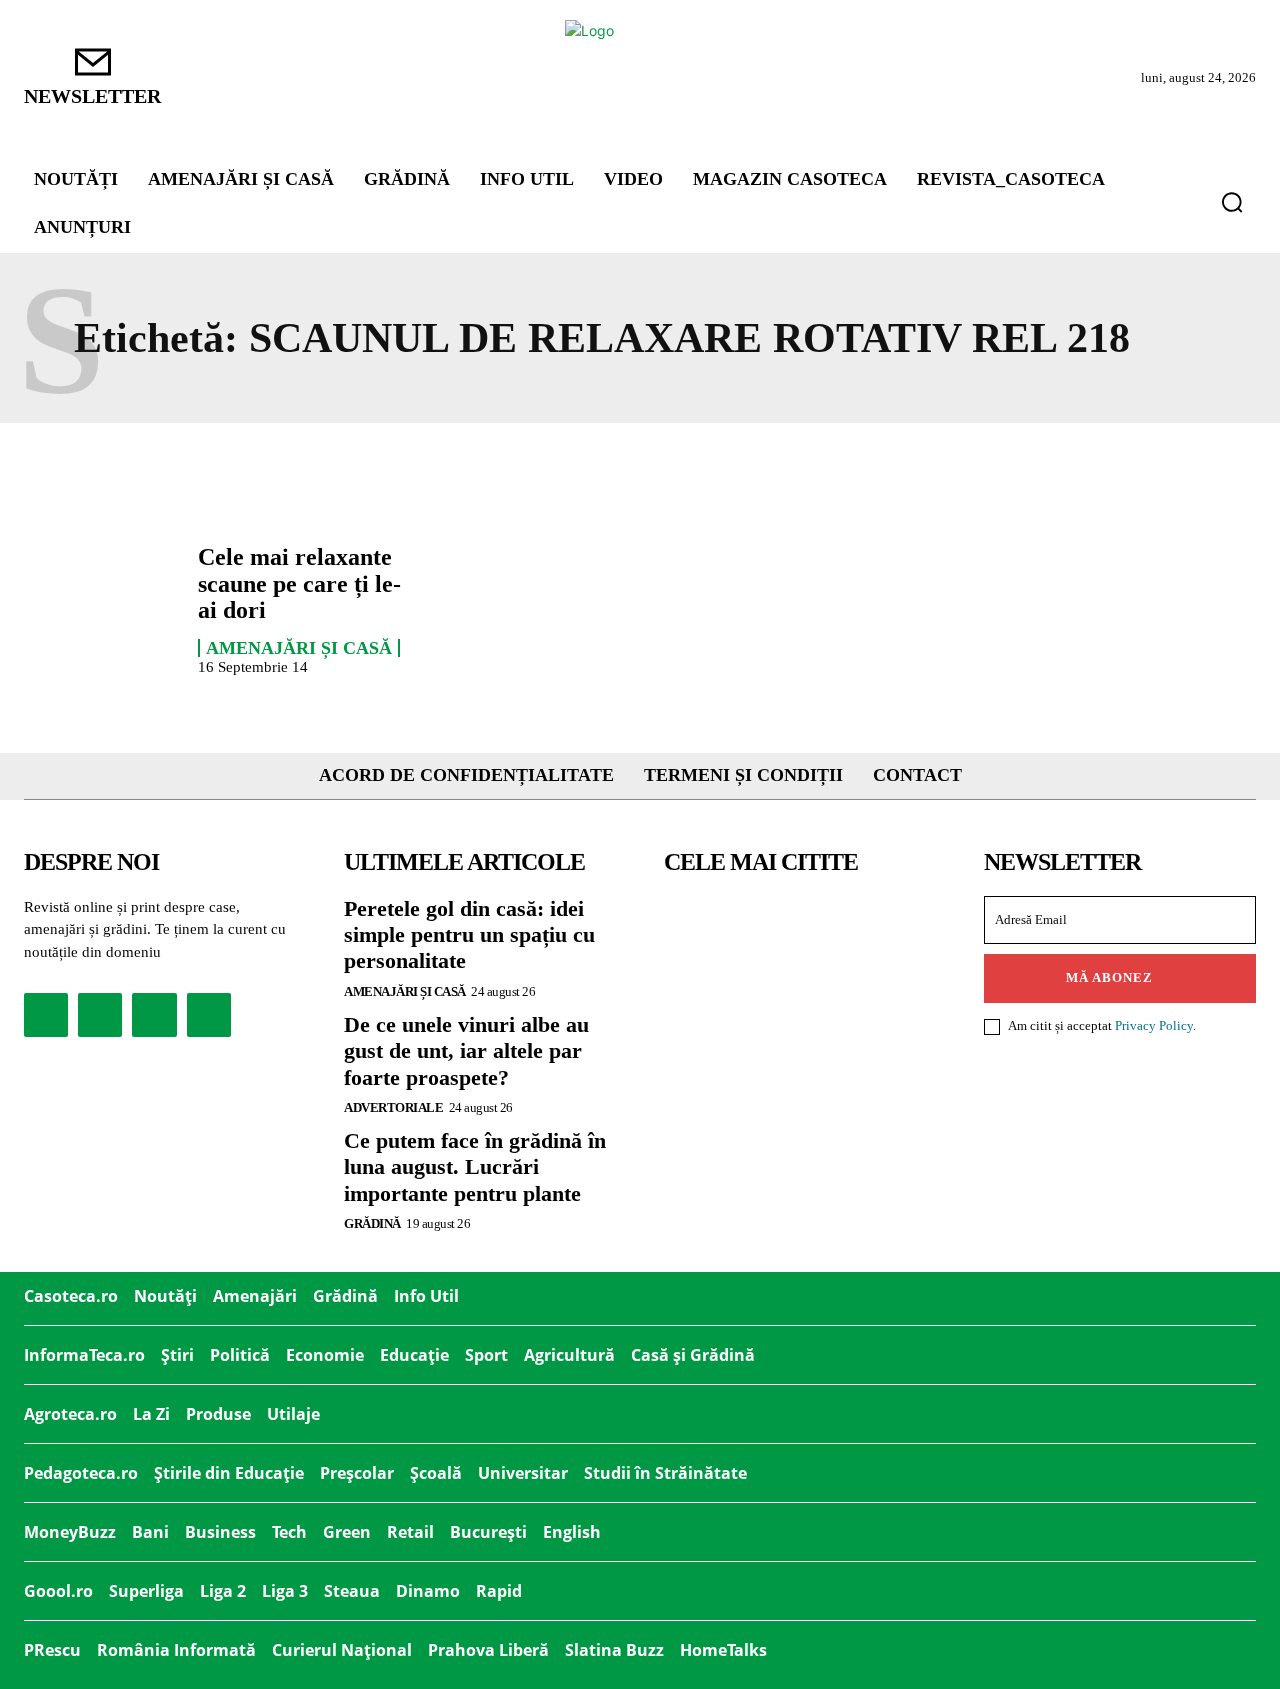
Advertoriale (393, 1107)
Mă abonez (1109, 977)
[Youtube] (209, 1015)
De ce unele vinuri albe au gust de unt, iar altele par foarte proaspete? (466, 1051)
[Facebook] (46, 1015)
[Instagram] (100, 1015)
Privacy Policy (1154, 1025)
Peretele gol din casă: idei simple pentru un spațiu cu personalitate (469, 935)
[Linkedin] (154, 1015)
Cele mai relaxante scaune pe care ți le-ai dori (299, 583)
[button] (1232, 202)
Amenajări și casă (299, 648)
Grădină (372, 1223)
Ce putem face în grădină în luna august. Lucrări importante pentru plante (475, 1167)
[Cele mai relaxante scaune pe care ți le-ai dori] (101, 605)
